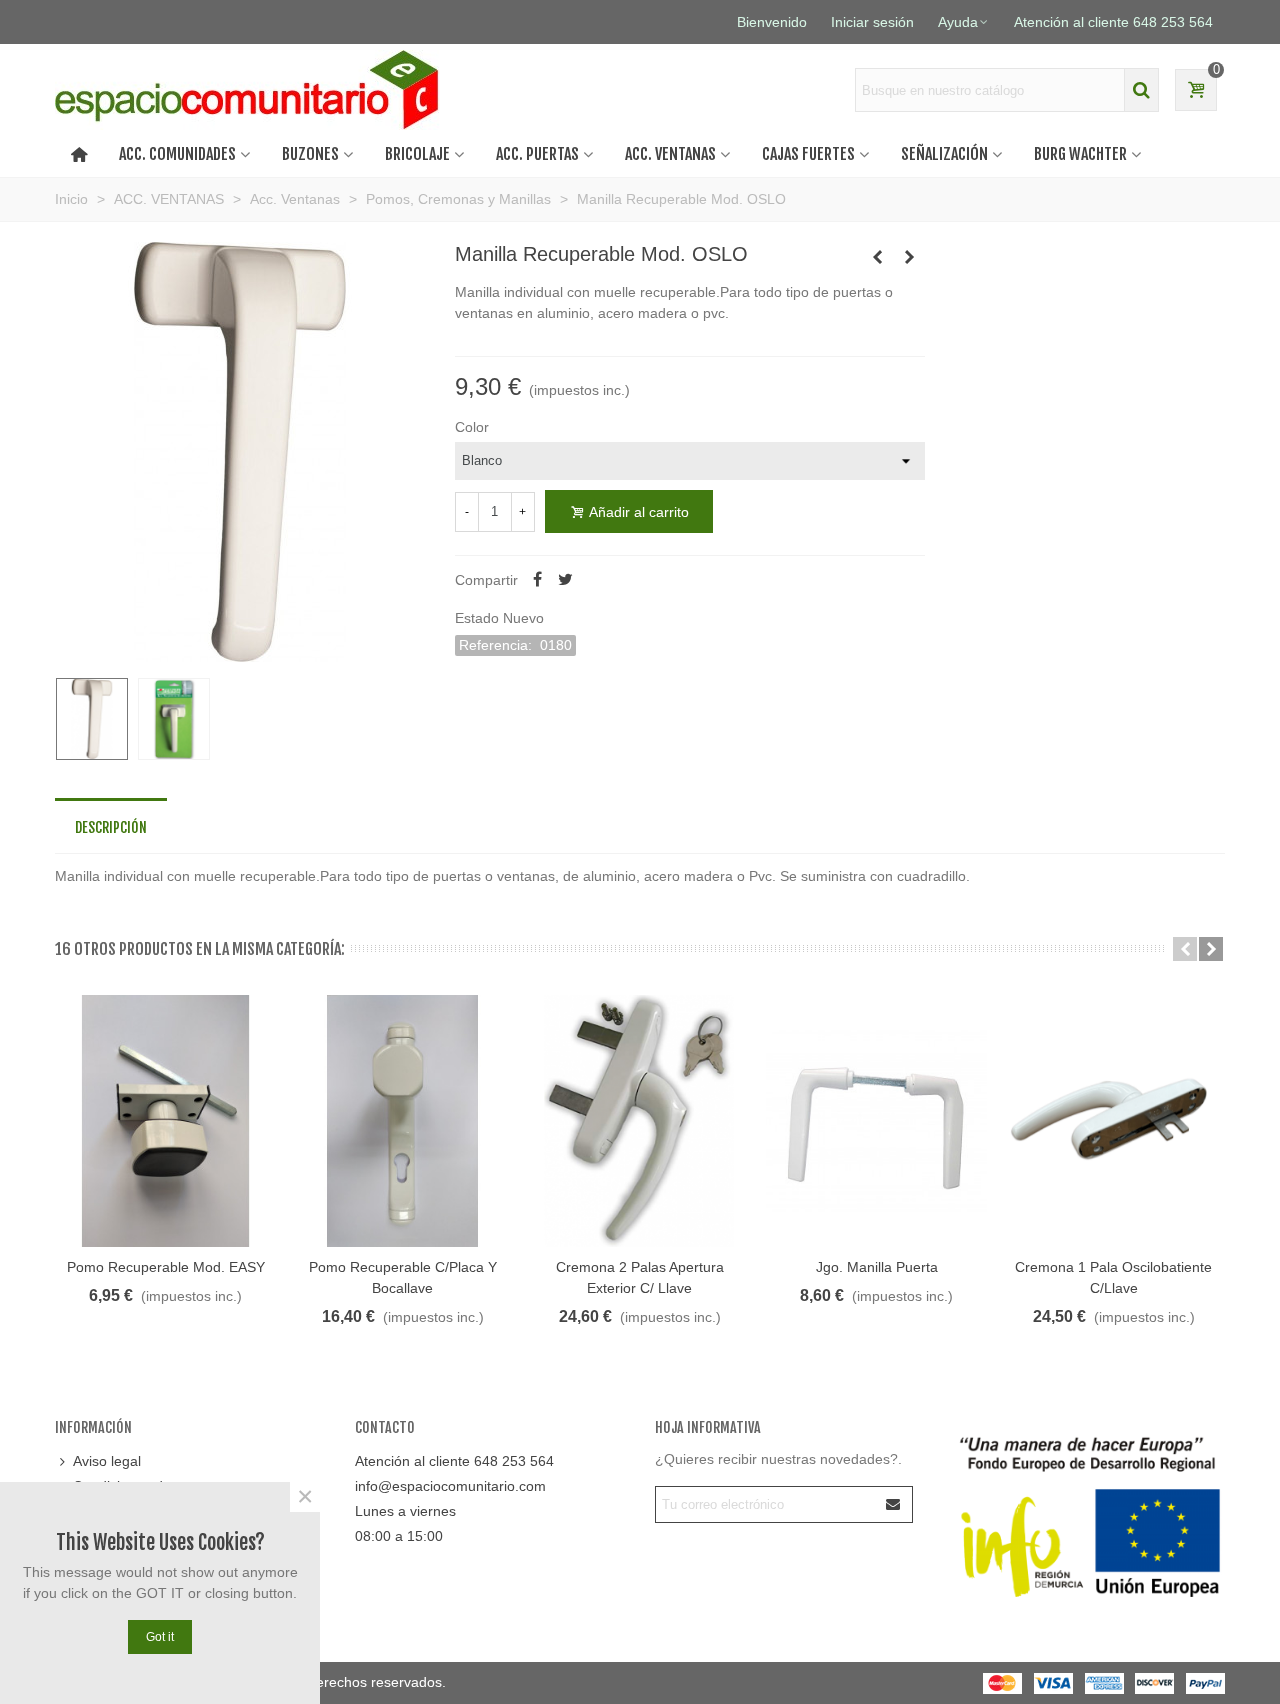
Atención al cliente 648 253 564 (454, 1461)
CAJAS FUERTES (808, 154)
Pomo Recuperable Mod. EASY (166, 1267)
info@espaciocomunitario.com (450, 1486)
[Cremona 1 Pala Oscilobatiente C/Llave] (1113, 1121)
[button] (1185, 949)
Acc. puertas (537, 154)
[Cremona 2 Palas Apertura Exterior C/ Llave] (639, 1121)
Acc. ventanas (670, 154)
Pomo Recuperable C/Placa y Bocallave (403, 1277)
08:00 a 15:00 (399, 1536)
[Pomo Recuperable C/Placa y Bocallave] (402, 1121)
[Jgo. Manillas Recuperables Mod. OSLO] (910, 257)
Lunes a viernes (405, 1511)
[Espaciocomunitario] (252, 90)
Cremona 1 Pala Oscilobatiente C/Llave (1113, 1277)
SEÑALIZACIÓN (944, 154)
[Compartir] (538, 580)
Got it (160, 1637)
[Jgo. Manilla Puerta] (878, 257)
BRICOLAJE (417, 154)
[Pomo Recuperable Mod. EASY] (165, 1121)
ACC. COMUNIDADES (177, 154)
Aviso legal (107, 1461)
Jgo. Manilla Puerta (877, 1267)
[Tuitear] (566, 580)
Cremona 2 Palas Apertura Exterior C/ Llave (640, 1277)
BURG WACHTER (1080, 154)
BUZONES (310, 154)
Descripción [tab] (111, 827)
